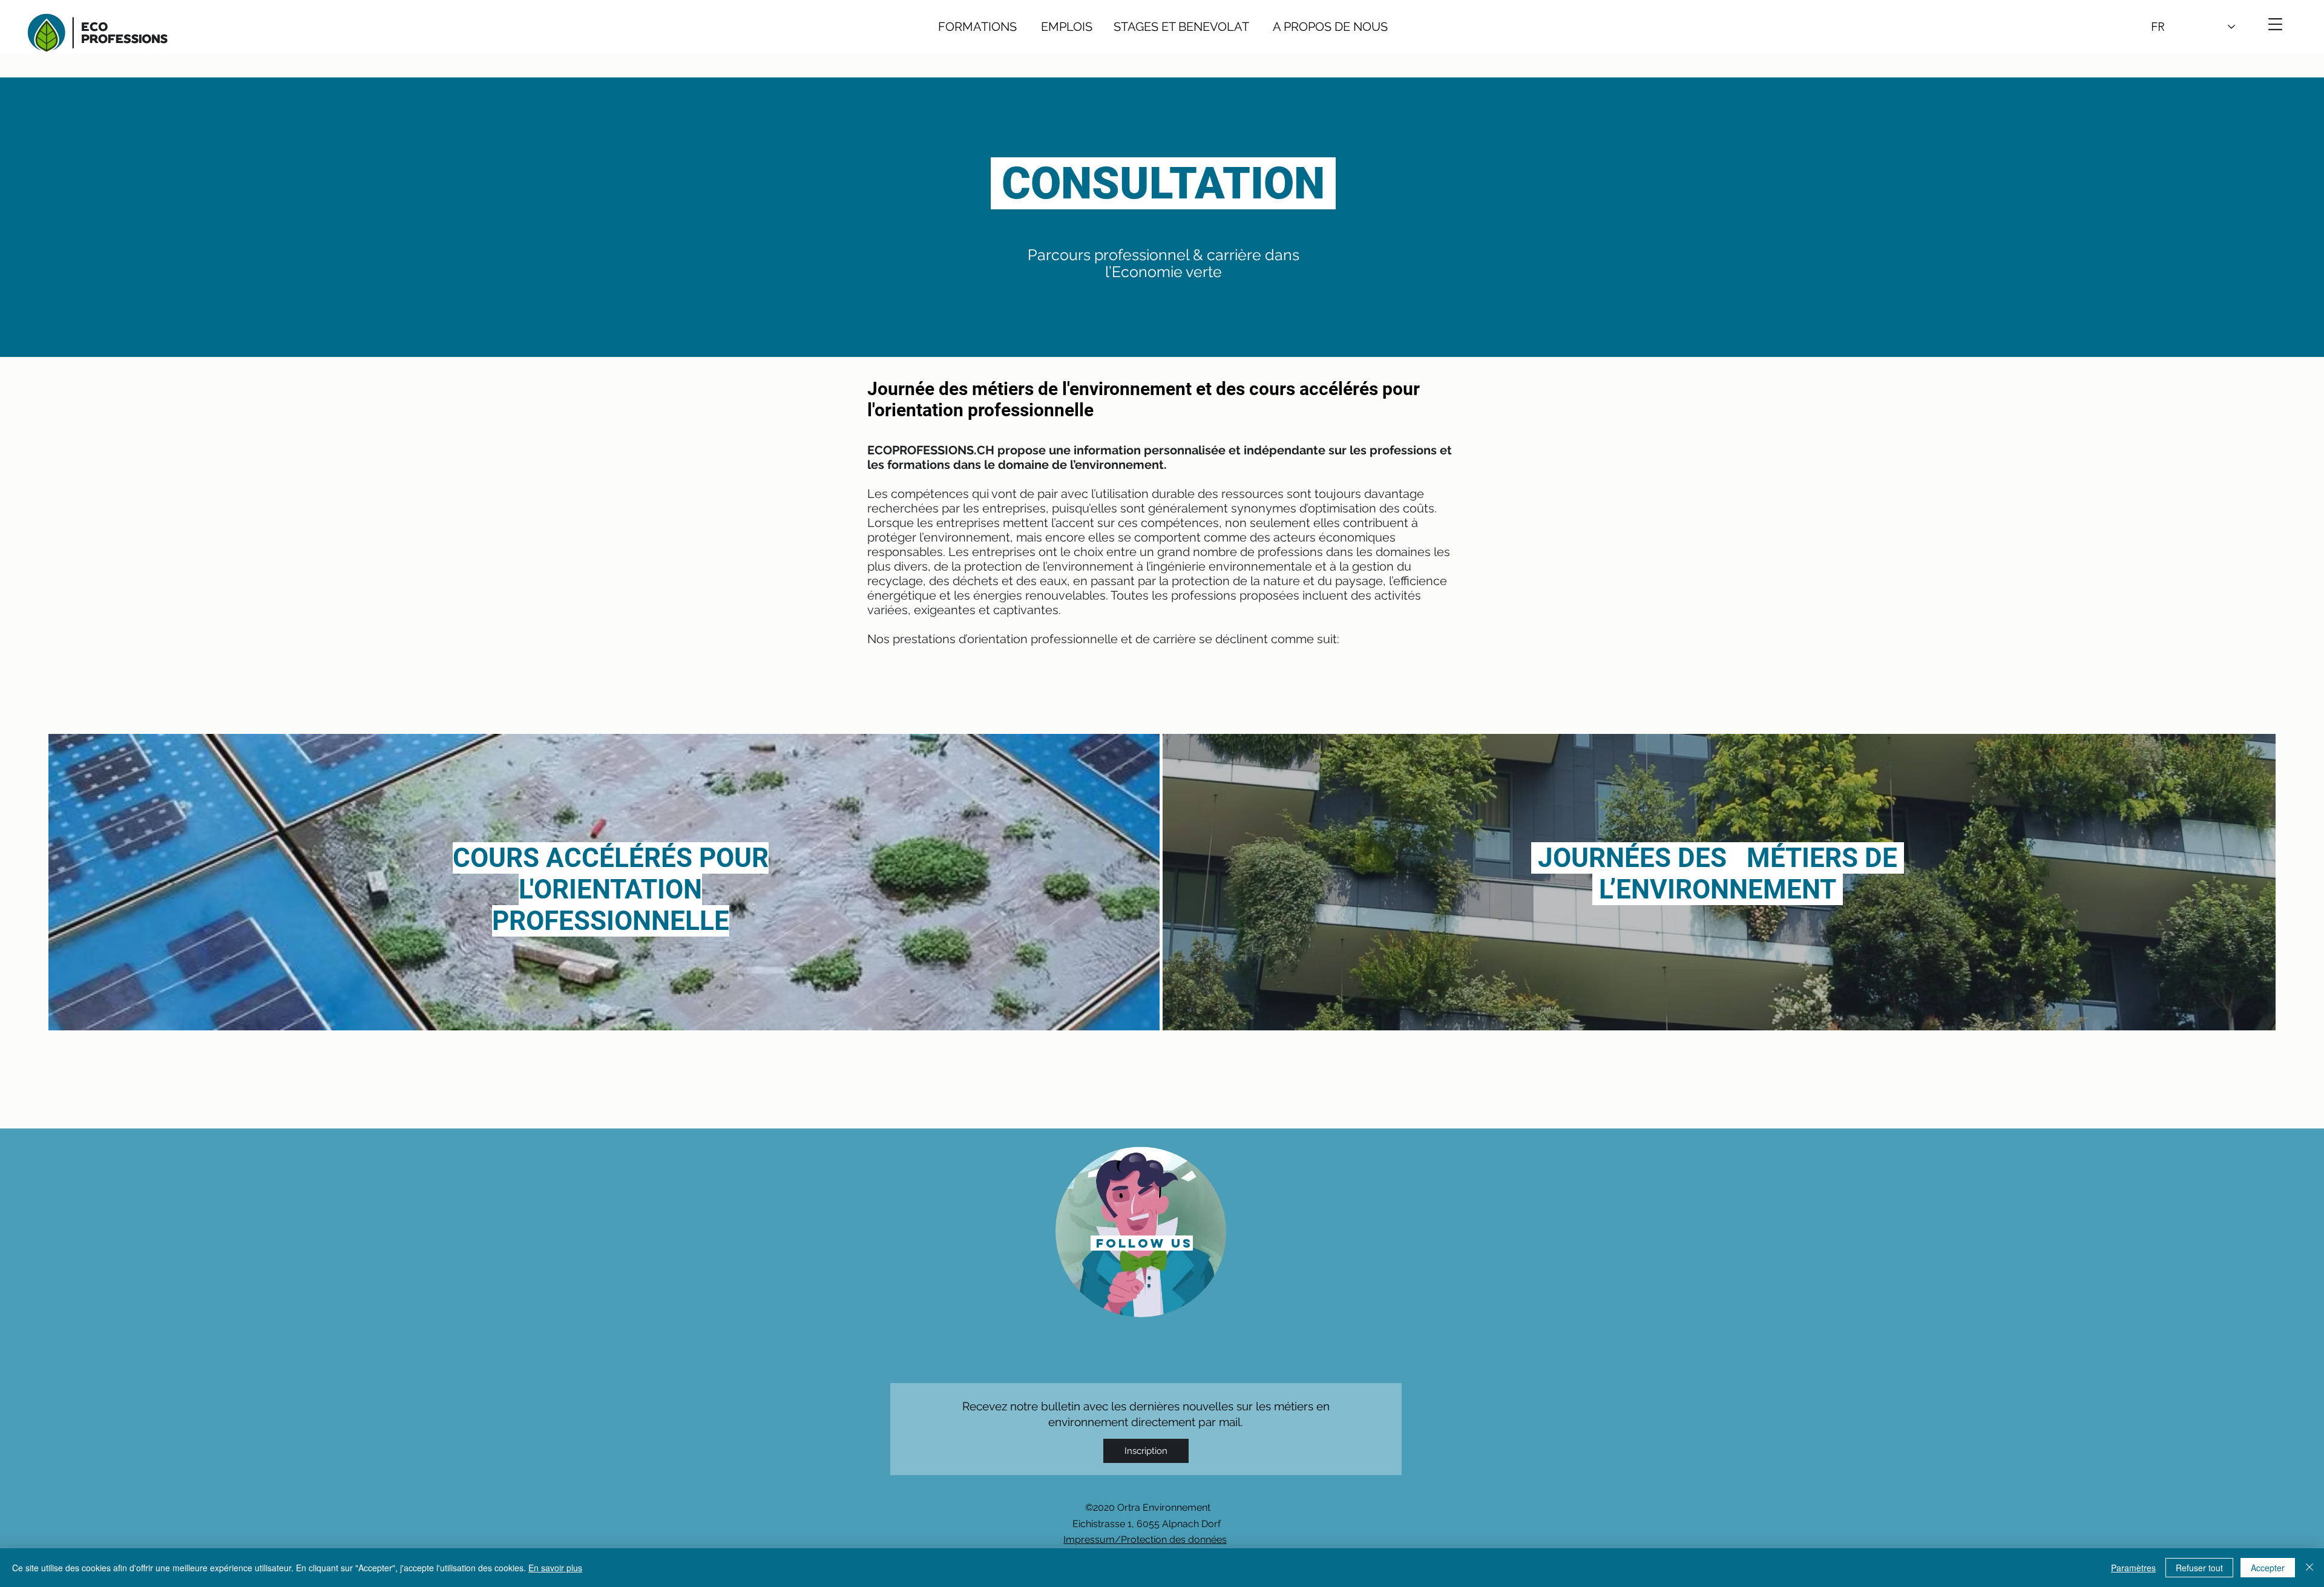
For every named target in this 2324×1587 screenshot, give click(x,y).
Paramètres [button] (2133, 1568)
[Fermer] (2309, 1568)
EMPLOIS (1067, 27)
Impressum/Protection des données (1145, 1540)
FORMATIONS (977, 27)
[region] (1141, 1231)
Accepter (2268, 1568)
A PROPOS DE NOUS (1318, 27)
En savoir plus (555, 1568)
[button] (2275, 24)
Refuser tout (2199, 1568)
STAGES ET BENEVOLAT (1181, 27)
